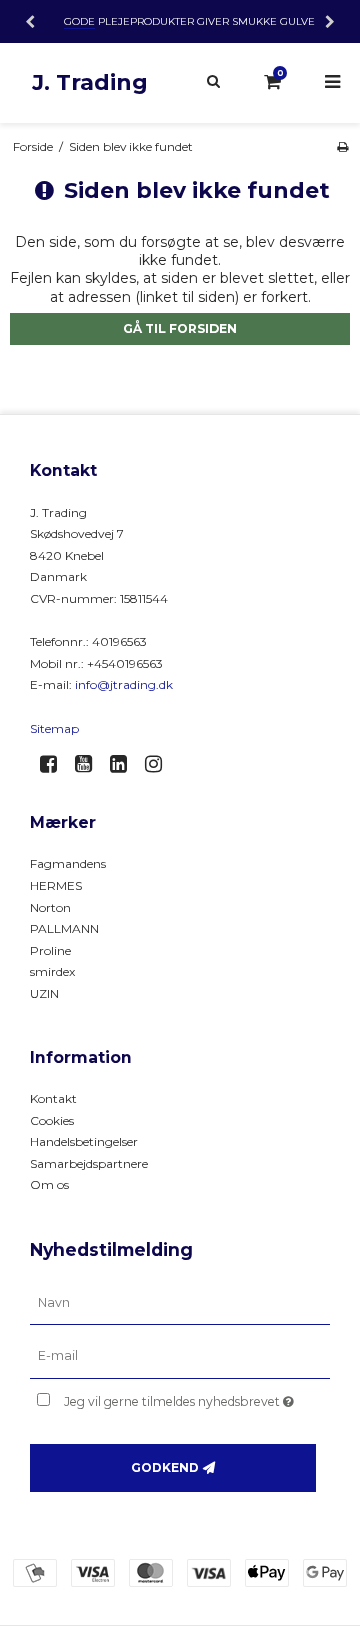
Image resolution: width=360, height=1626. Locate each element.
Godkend (165, 1467)
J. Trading (90, 82)
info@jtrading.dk (124, 684)
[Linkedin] (125, 764)
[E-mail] (180, 1356)
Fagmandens (68, 863)
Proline (50, 950)
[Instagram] (160, 764)
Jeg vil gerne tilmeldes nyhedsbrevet (182, 1397)
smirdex (52, 971)
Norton (50, 907)
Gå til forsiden (180, 328)
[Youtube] (90, 764)
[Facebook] (55, 764)
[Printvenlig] (342, 146)
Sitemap (54, 728)
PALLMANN (64, 928)
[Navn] (180, 1302)
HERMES (56, 885)
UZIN (44, 993)
